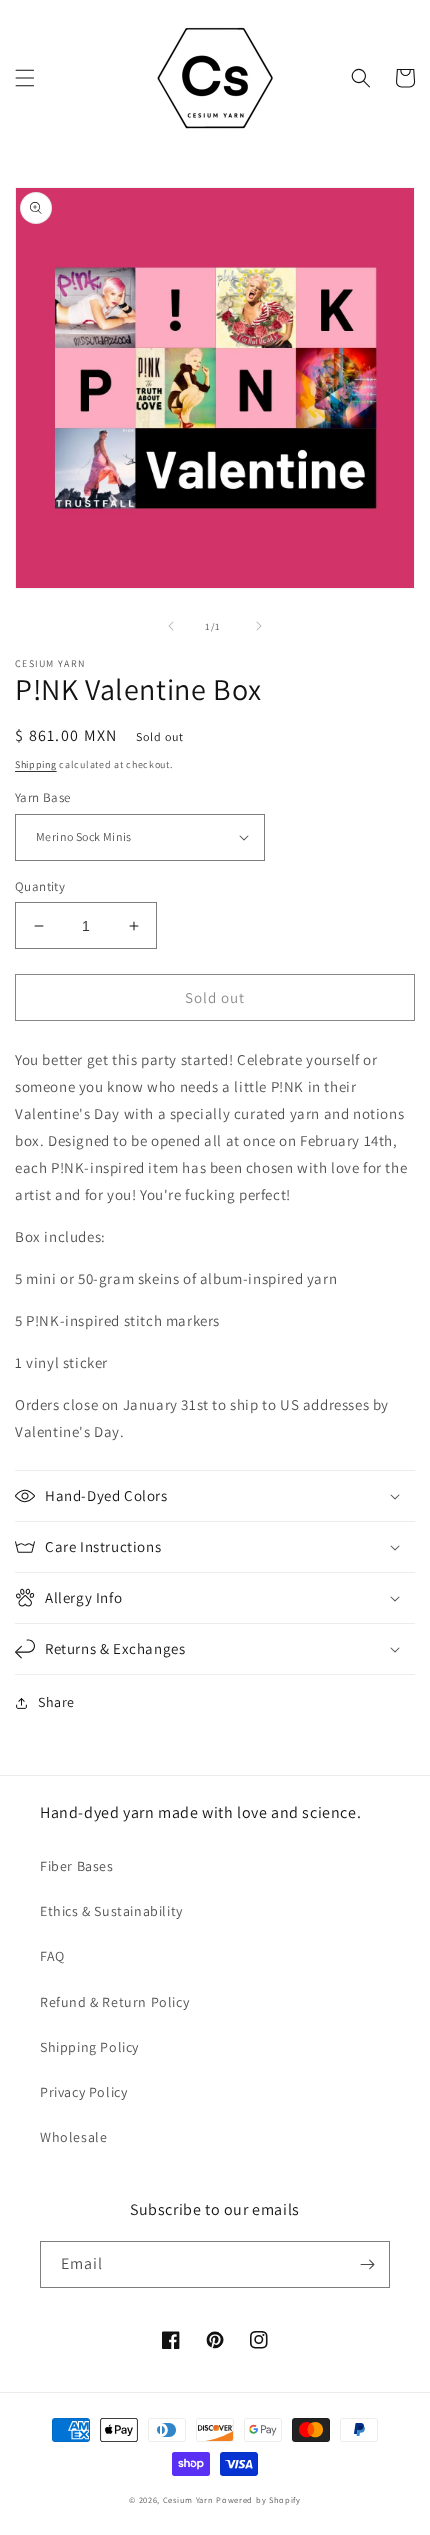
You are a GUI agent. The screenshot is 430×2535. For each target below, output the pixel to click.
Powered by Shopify (258, 2499)
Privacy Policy (83, 2092)
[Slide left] (171, 626)
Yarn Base (43, 797)
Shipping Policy (89, 2047)
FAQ (52, 1956)
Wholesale (73, 2137)
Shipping (36, 764)
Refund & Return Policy (114, 2002)
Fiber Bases (77, 1866)
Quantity (40, 886)
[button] (25, 78)
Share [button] (56, 1702)
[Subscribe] (367, 2264)
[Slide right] (259, 626)
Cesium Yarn (188, 2499)
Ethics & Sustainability (111, 1911)
